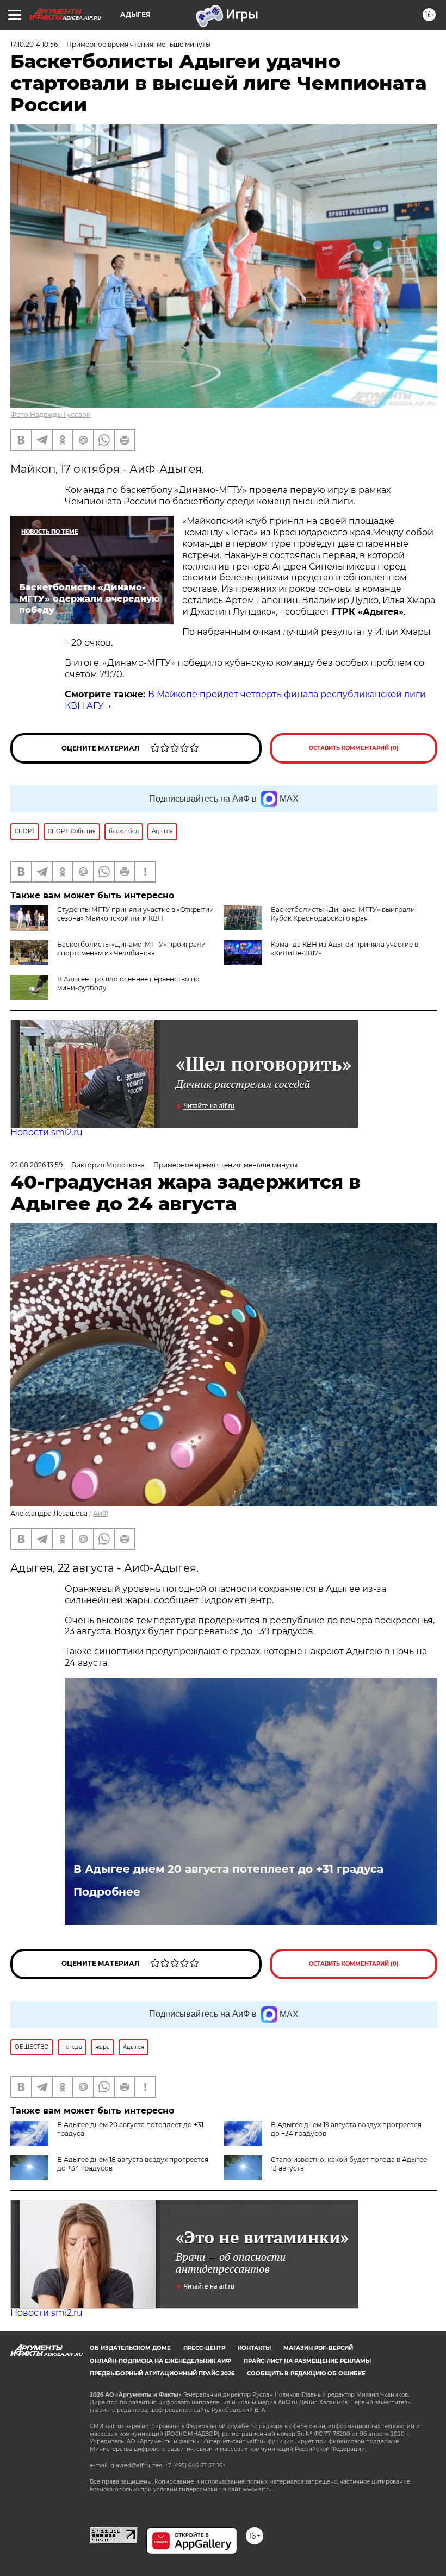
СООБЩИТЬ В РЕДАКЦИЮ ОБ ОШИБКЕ (306, 2374)
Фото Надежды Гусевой (51, 414)
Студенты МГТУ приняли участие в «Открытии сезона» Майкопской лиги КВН (135, 914)
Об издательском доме (130, 2348)
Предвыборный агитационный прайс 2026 (162, 2374)
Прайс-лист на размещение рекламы (307, 2361)
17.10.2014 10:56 (34, 44)
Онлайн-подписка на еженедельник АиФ (160, 2361)
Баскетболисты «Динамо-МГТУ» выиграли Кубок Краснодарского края (343, 914)
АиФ (101, 1513)
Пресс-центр (204, 2348)
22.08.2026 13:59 (36, 1165)
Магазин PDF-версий (318, 2348)
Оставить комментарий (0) (354, 748)
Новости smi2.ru (47, 1132)
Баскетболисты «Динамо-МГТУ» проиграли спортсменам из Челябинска (131, 949)
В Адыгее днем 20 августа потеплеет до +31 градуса (228, 1869)
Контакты (254, 2348)
